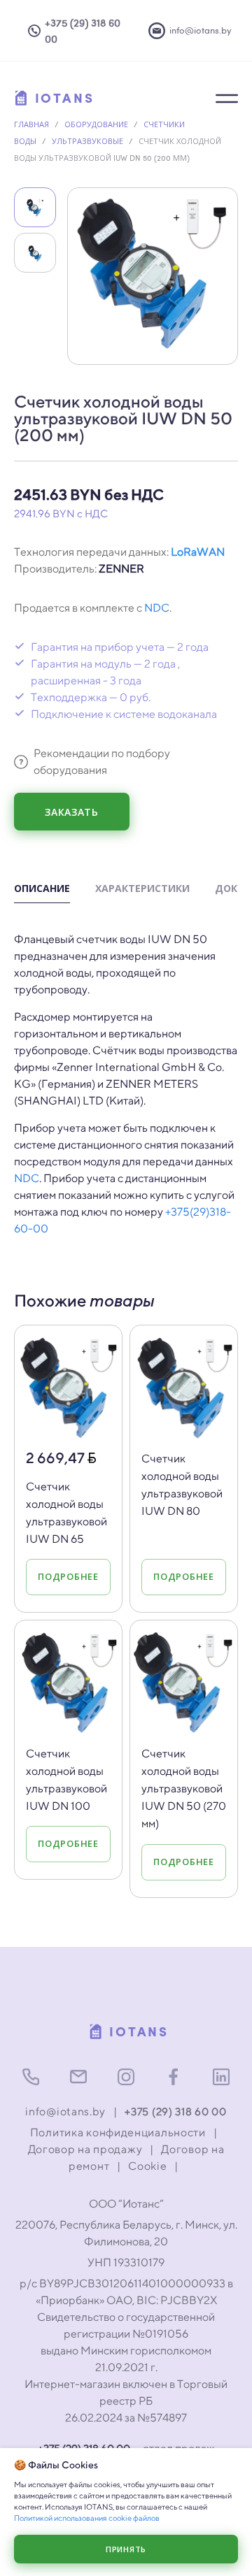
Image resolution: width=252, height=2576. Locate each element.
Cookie (147, 2166)
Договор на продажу (85, 2149)
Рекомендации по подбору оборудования (102, 762)
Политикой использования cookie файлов (87, 2518)
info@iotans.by (65, 2111)
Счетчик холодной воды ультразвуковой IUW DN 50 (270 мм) (184, 1789)
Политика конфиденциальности (118, 2132)
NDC (157, 608)
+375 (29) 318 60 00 (175, 2111)
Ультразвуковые (87, 141)
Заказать (72, 812)
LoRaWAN (198, 552)
